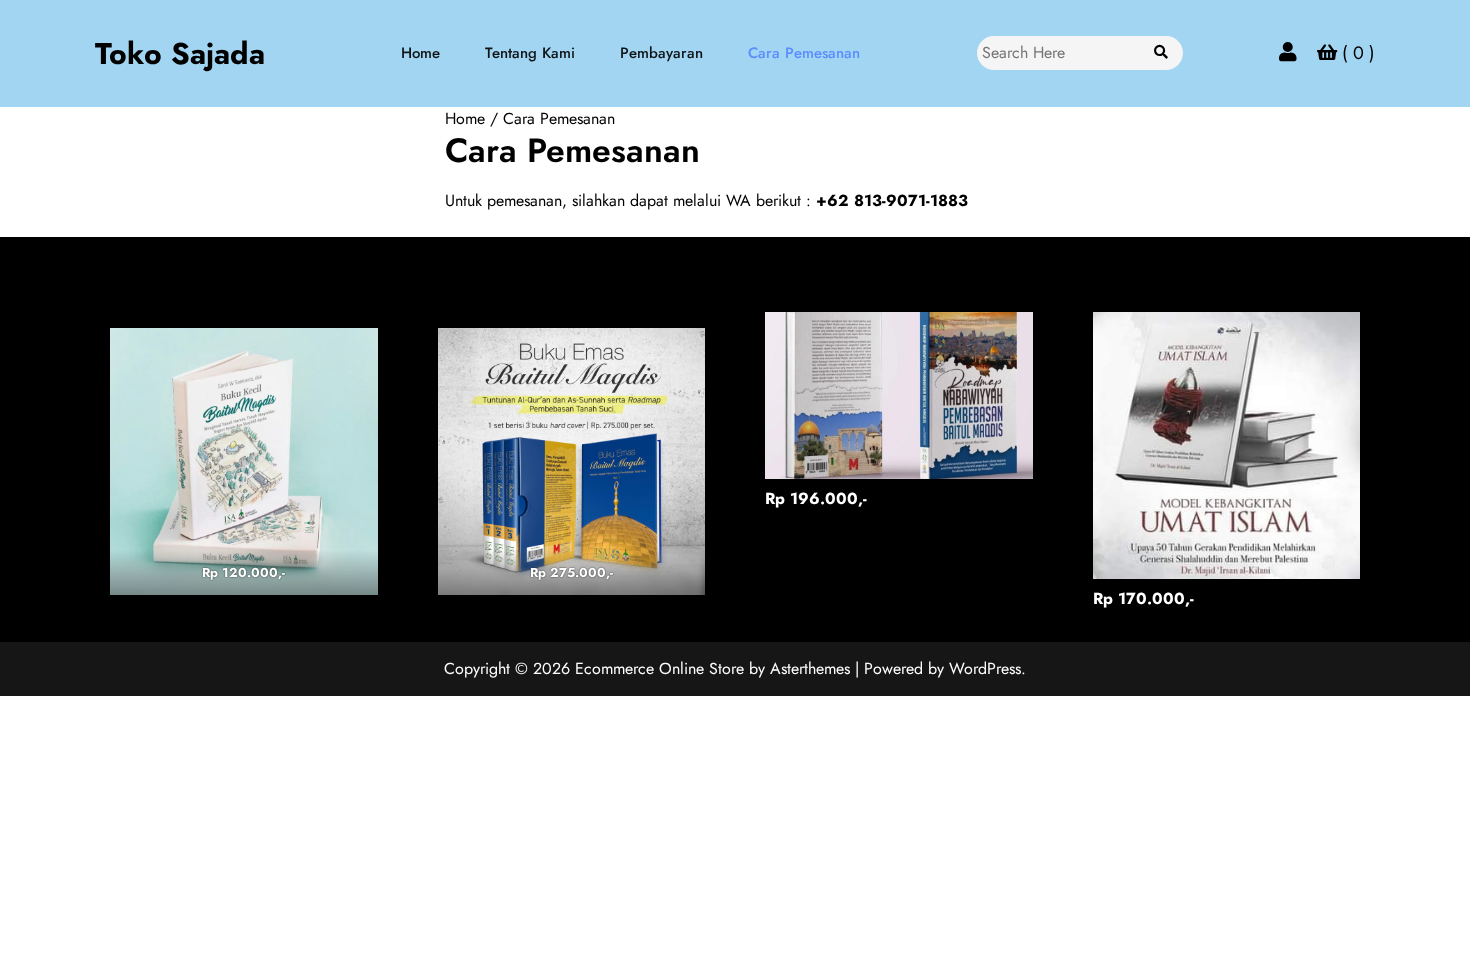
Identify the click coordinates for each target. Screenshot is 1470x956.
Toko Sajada (180, 53)
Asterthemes (810, 668)
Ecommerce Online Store (659, 668)
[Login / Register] (1288, 52)
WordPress (985, 668)
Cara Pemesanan (804, 53)
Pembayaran (661, 53)
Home (420, 53)
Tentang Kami (530, 53)
